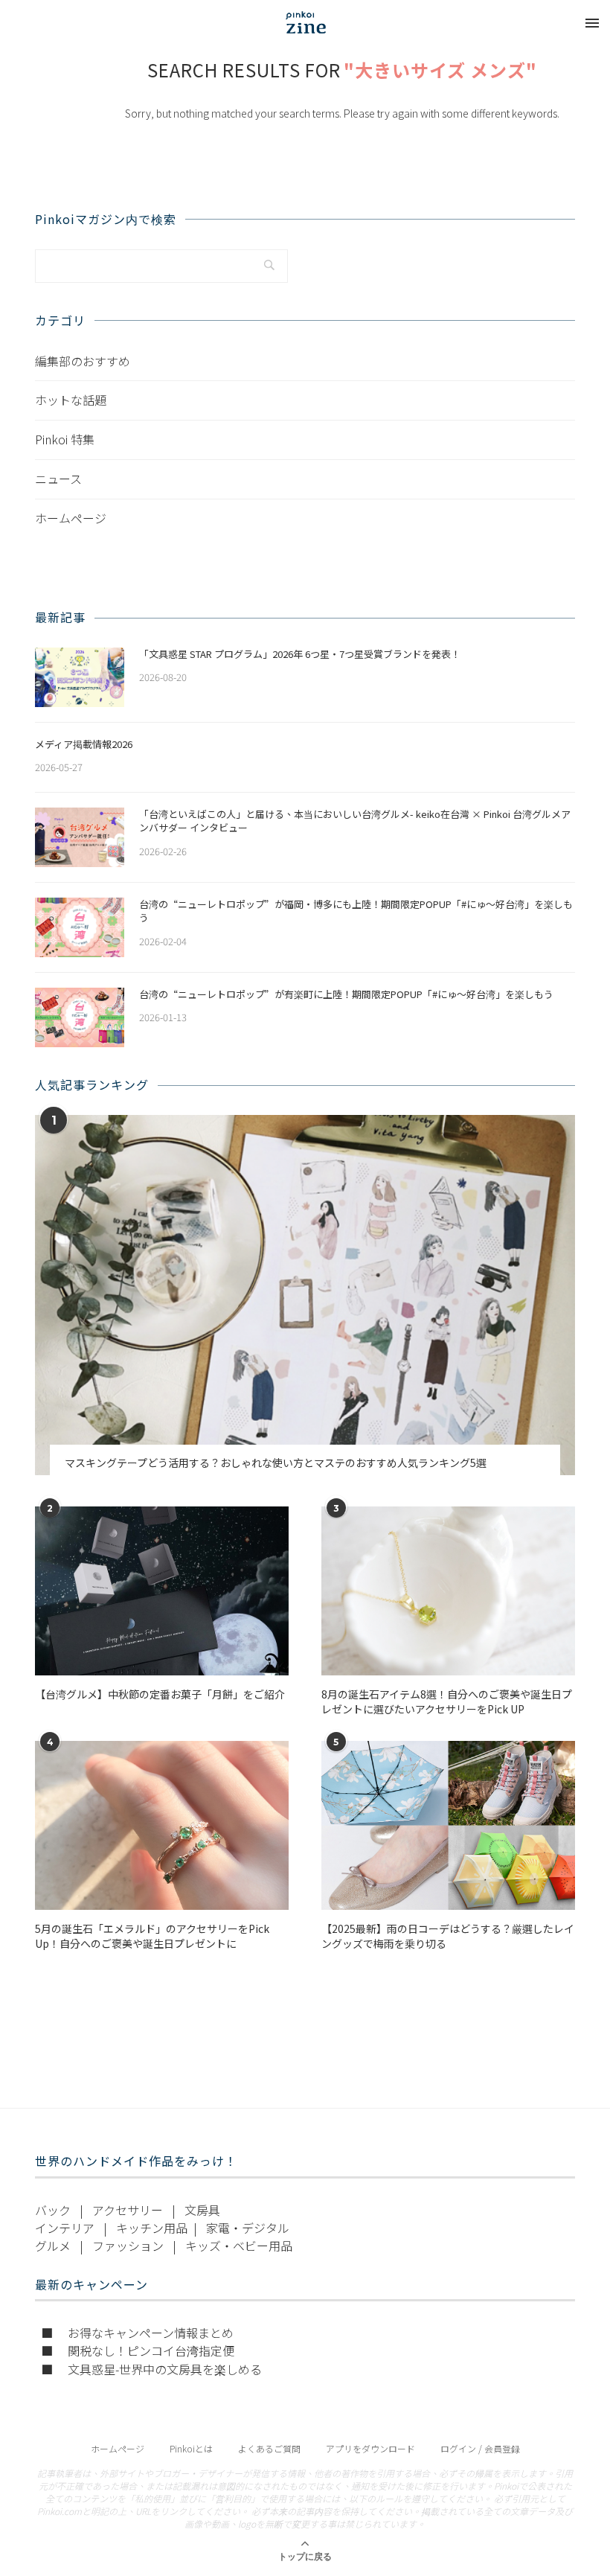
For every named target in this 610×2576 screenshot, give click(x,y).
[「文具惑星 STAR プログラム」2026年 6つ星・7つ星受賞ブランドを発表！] (80, 677)
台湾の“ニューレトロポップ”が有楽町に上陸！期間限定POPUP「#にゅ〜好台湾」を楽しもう (346, 994)
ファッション (128, 2246)
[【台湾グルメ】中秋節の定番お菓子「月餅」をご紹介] (162, 1591)
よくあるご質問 (269, 2448)
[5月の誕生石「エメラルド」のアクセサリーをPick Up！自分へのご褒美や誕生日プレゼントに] (162, 1825)
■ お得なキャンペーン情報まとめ (137, 2333)
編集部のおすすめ (83, 361)
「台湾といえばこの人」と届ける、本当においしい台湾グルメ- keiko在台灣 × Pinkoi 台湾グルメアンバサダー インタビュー (355, 821)
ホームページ (71, 518)
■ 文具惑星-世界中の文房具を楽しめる (151, 2369)
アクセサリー (128, 2210)
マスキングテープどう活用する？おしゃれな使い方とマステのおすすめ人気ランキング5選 (276, 1463)
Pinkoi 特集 (65, 439)
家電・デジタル (248, 2228)
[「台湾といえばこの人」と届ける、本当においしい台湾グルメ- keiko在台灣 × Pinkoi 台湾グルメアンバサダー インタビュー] (80, 837)
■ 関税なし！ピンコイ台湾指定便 (138, 2350)
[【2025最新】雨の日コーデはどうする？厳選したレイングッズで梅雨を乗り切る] (448, 1825)
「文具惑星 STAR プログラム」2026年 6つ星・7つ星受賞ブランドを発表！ (300, 654)
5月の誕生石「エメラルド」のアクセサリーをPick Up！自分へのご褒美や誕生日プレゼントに (152, 1936)
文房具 (202, 2210)
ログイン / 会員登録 (480, 2448)
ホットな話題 (71, 400)
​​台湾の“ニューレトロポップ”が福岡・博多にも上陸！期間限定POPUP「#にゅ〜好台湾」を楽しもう (356, 911)
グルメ (53, 2246)
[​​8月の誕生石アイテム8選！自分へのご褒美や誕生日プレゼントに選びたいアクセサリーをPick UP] (448, 1591)
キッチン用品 (152, 2228)
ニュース (58, 479)
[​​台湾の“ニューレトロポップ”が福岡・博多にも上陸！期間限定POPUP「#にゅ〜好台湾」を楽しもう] (80, 927)
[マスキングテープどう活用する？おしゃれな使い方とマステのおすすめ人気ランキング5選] (305, 1295)
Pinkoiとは (191, 2448)
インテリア (65, 2228)
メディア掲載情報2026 (84, 744)
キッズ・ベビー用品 (239, 2246)
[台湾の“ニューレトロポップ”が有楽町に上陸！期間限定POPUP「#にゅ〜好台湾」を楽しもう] (80, 1017)
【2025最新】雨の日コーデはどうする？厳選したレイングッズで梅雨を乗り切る (448, 1936)
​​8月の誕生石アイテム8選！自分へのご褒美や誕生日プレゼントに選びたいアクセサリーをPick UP (447, 1702)
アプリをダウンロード (370, 2448)
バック (53, 2210)
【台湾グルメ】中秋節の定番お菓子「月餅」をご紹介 (160, 1694)
